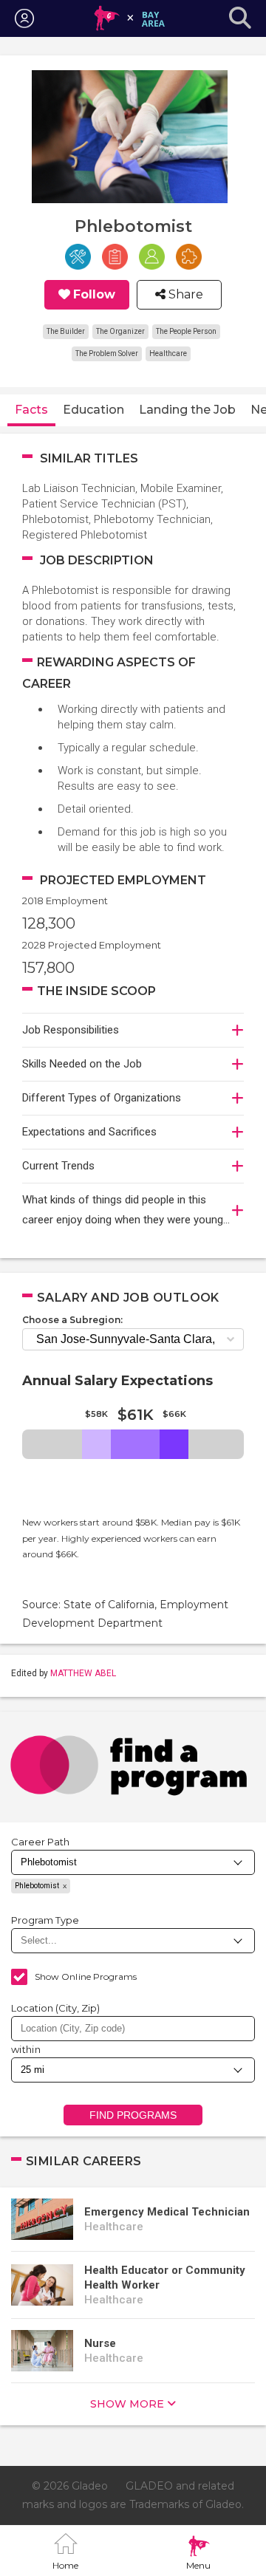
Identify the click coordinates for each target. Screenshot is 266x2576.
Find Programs (133, 2115)
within (26, 2049)
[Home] (130, 18)
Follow (94, 295)
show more (127, 2404)
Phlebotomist (37, 1886)
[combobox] (133, 2029)
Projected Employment (123, 880)
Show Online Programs (86, 1977)
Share (184, 295)
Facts (31, 410)
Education (93, 410)
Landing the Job (187, 410)
